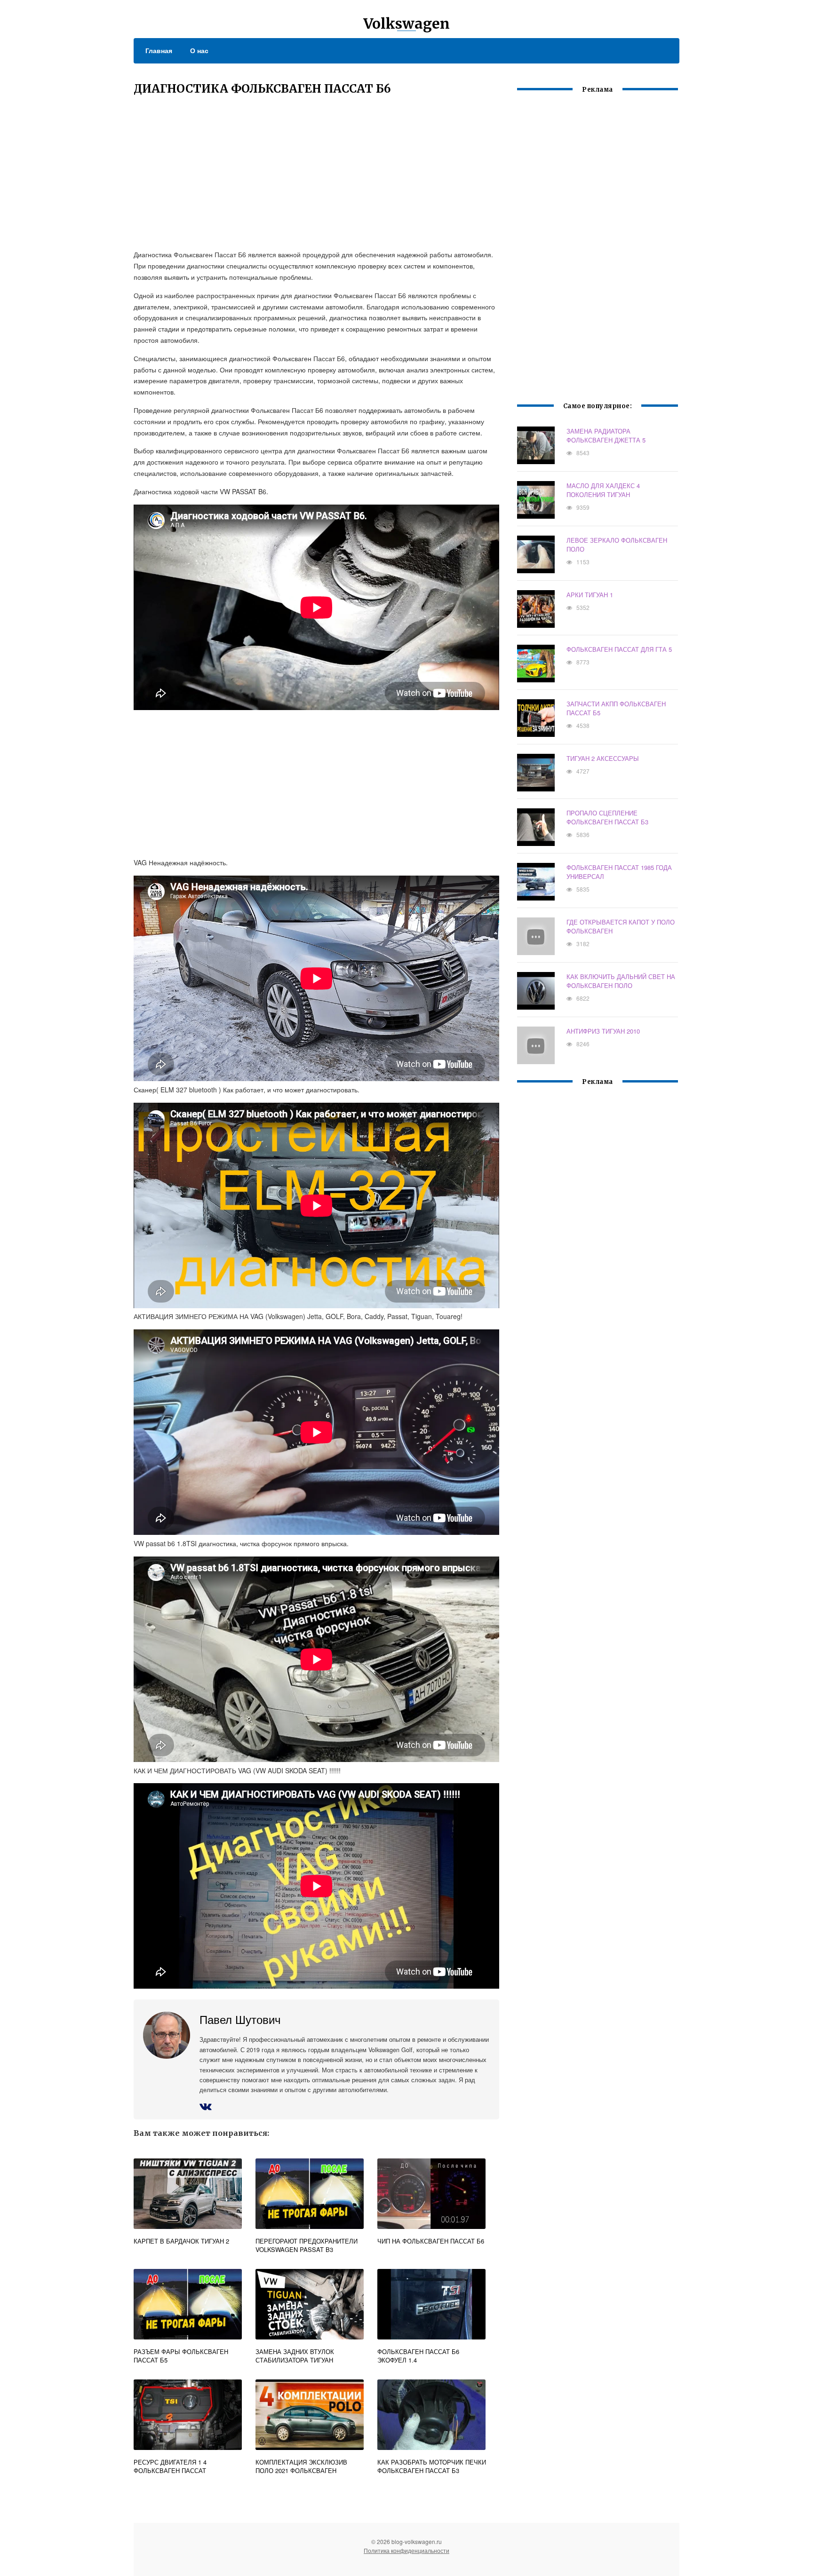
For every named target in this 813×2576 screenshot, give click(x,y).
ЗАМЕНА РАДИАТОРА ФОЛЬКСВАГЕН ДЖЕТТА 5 (606, 435)
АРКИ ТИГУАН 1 (590, 595)
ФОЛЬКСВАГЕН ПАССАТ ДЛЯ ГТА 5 (619, 649)
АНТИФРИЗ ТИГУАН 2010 (603, 1031)
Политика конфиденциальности (406, 2550)
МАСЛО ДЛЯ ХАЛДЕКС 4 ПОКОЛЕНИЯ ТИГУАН (603, 490)
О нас (199, 50)
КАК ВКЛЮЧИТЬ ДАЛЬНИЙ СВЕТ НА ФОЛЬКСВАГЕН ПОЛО (621, 981)
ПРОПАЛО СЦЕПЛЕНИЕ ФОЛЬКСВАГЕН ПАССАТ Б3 (607, 817)
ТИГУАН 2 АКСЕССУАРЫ (603, 758)
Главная (159, 50)
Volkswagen (406, 24)
